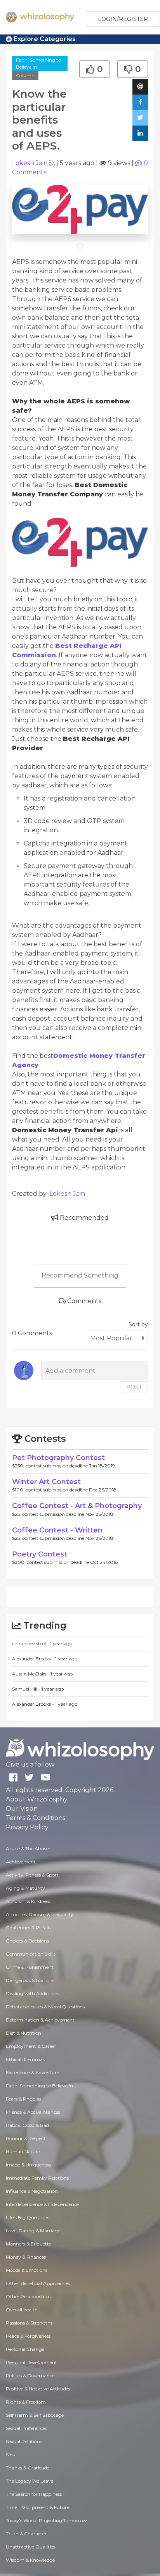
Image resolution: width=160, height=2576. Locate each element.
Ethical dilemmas (25, 2059)
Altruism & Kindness (28, 1901)
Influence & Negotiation (32, 2191)
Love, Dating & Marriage (33, 2231)
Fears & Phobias (23, 2099)
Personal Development (31, 2362)
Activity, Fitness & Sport (32, 1875)
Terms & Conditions (36, 1818)
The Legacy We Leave (30, 2481)
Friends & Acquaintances (33, 2112)
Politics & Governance (30, 2375)
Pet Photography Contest (58, 1458)
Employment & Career (31, 2046)
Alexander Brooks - (34, 1659)
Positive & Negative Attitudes (38, 2389)
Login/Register (123, 19)
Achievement (21, 1862)
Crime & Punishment (30, 1967)
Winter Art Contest (46, 1482)
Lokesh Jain (30, 163)
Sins (10, 2455)
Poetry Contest (40, 1554)
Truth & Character (26, 2534)
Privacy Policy (27, 1827)
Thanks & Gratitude (28, 2468)
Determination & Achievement (40, 2020)
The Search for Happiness (34, 2494)
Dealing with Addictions (33, 1993)
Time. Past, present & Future (37, 2507)
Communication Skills (31, 1954)
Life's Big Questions (28, 2217)
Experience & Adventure (32, 2072)
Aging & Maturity (25, 1888)
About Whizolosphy (37, 1799)
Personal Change (25, 2349)
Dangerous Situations (30, 1980)
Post (134, 1387)
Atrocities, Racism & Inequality (40, 1914)
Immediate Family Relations (37, 2178)
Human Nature (23, 2152)
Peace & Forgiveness (28, 2336)
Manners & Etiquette (29, 2244)
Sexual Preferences (26, 2428)
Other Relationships (28, 2296)
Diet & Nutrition (23, 2033)
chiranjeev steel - (31, 1644)
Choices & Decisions (27, 1941)
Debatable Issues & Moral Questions (45, 2007)
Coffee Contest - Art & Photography (77, 1506)
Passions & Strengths (29, 2323)
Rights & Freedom (26, 2402)
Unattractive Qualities (30, 2547)
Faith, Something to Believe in (38, 63)
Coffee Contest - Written (57, 1530)
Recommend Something (80, 1275)
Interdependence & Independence (42, 2204)
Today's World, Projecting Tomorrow (46, 2520)
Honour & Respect (26, 2138)
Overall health (22, 2310)
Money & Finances (26, 2257)
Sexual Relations (24, 2441)
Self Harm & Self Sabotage (35, 2415)
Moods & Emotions (27, 2270)
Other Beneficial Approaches (38, 2283)
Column (25, 75)
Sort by (138, 1324)
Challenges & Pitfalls (28, 1928)
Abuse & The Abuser (28, 1848)
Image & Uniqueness (28, 2165)
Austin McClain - (31, 1674)
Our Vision (22, 1809)
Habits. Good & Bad (27, 2125)
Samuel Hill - (27, 1689)
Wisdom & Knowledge (30, 2560)
